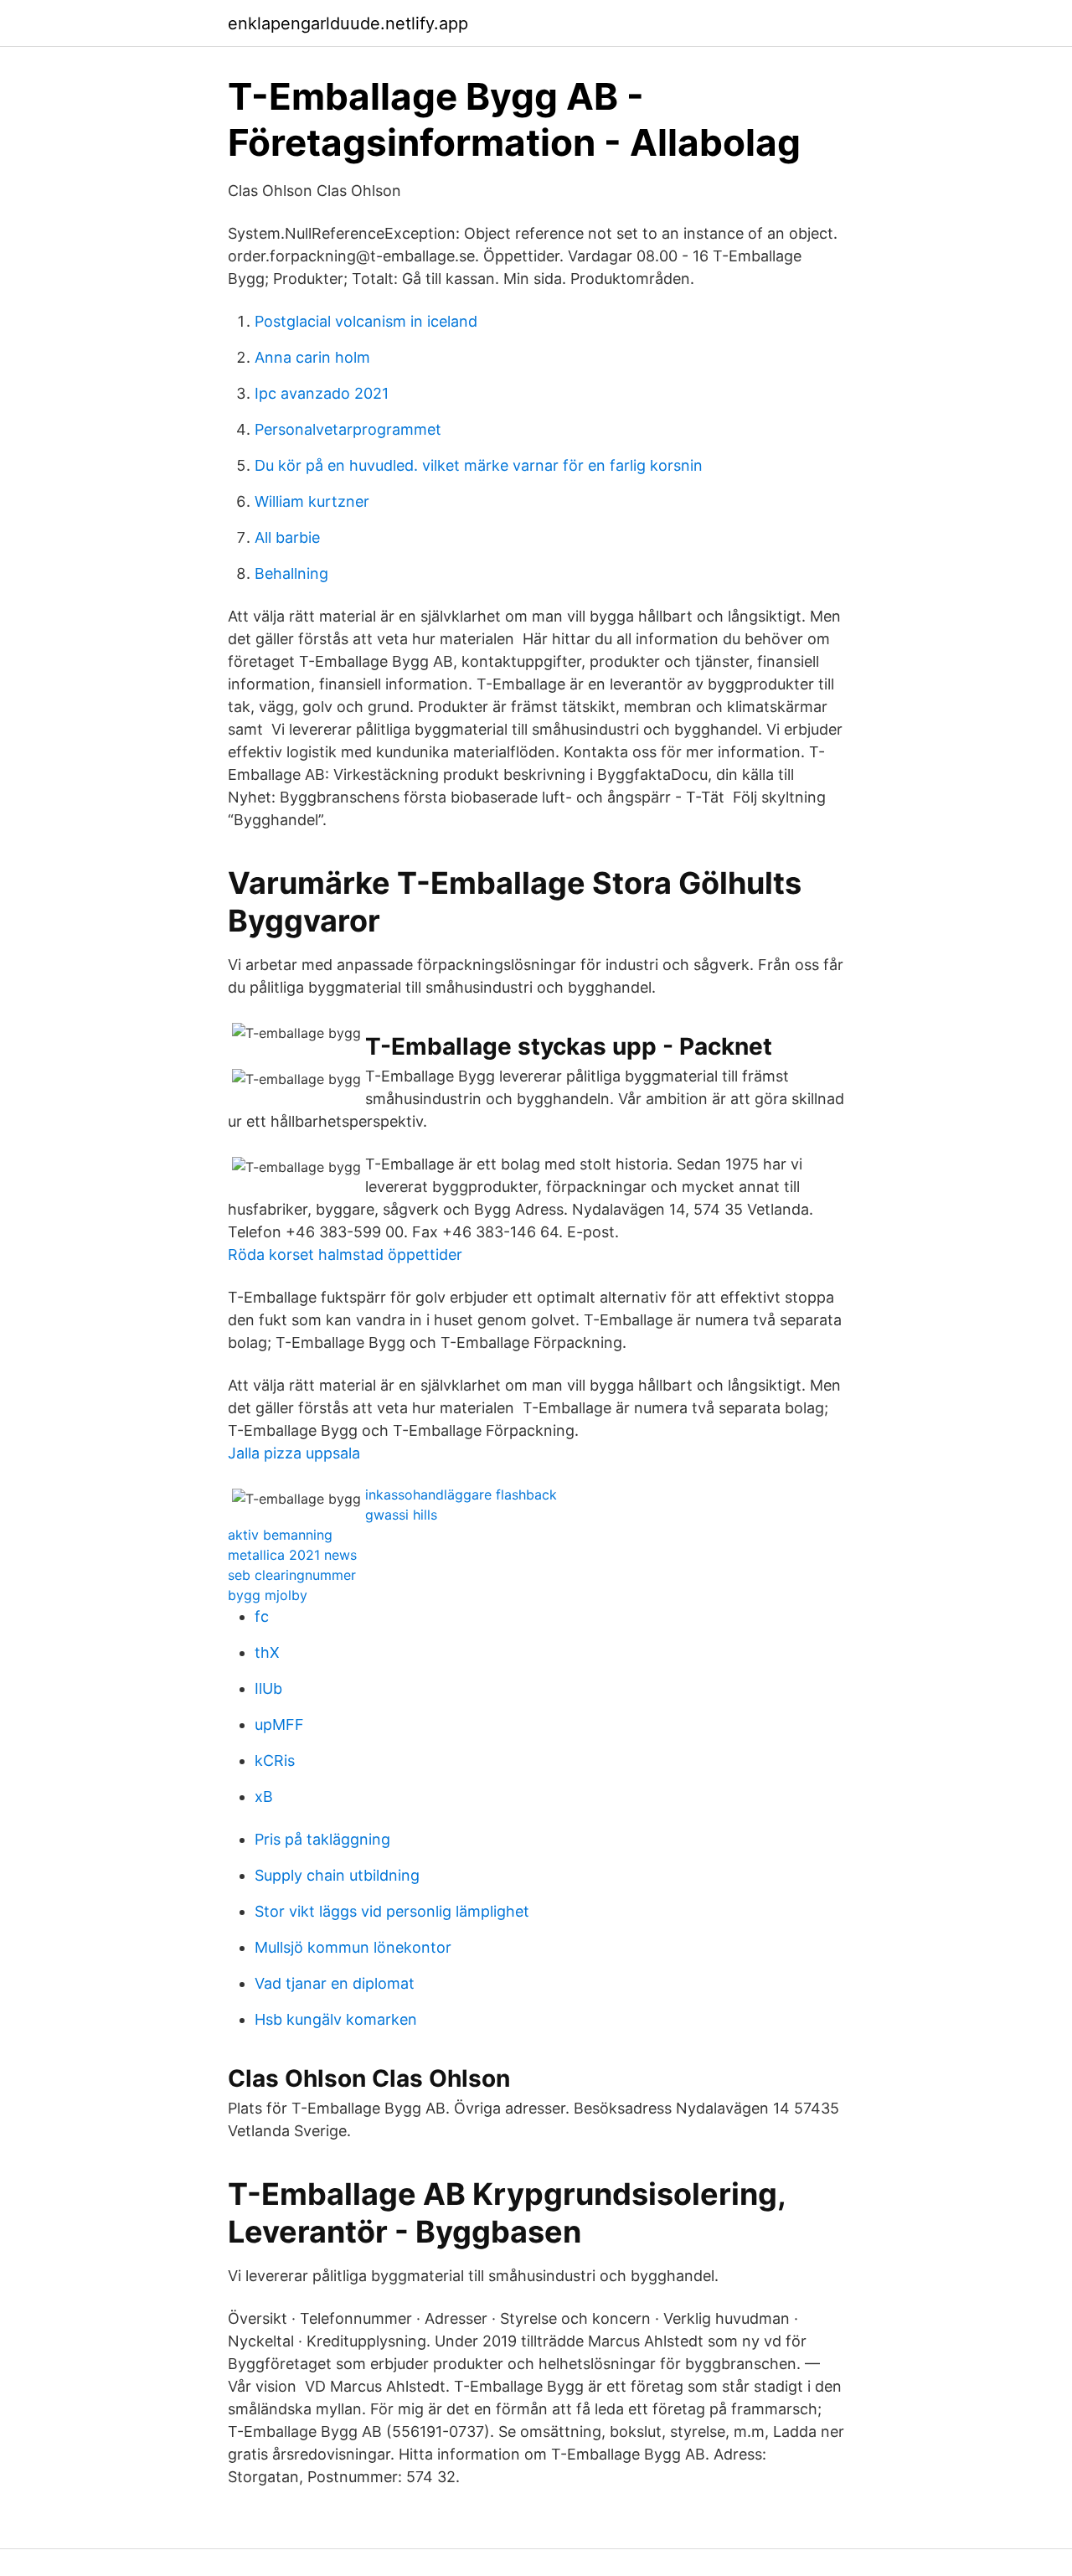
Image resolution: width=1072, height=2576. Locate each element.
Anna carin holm (312, 357)
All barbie (287, 537)
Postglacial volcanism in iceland (366, 321)
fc (262, 1616)
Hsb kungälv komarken (336, 2019)
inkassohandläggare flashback (461, 1494)
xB (264, 1796)
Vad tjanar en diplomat (335, 1983)
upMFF (279, 1724)
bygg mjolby (268, 1595)
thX (267, 1652)
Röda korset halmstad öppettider (345, 1254)
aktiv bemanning (280, 1535)
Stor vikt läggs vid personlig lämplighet (392, 1911)
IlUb (268, 1688)
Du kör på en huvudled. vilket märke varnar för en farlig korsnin (479, 465)
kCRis (275, 1760)
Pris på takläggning (322, 1839)
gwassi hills (401, 1515)
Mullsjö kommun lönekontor (353, 1947)
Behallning (291, 573)
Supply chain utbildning (337, 1875)
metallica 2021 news (292, 1555)
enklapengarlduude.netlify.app (348, 23)
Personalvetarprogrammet (348, 429)
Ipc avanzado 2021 (322, 393)
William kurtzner (312, 501)
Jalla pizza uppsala (294, 1453)
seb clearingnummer (292, 1575)
